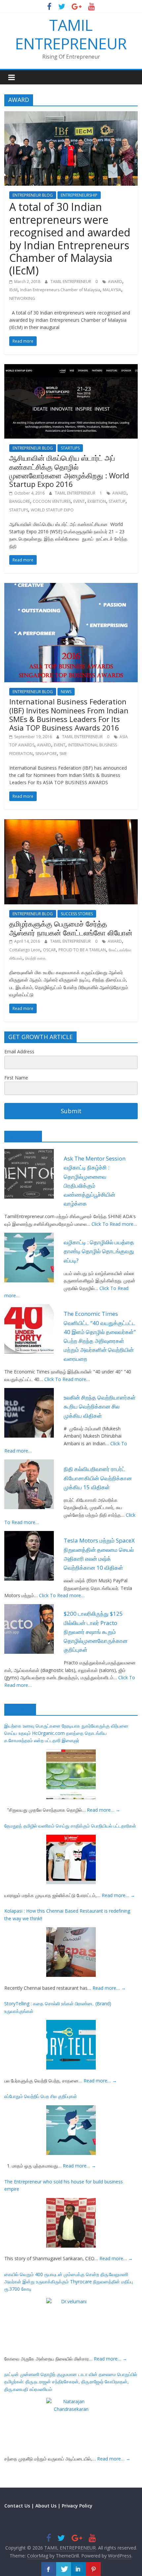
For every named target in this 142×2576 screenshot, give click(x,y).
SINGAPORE (46, 754)
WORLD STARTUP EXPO (52, 510)
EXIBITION (97, 501)
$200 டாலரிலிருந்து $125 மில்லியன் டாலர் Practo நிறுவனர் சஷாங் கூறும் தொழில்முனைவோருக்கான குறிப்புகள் (96, 1632)
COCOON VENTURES (52, 501)
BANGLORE (20, 501)
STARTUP (117, 501)
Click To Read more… (114, 1224)
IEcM (13, 290)
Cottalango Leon (25, 950)
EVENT (79, 501)
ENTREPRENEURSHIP (79, 195)
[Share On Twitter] (64, 2569)
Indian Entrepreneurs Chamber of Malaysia (60, 290)
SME (63, 754)
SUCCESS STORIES (77, 914)
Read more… (104, 1810)
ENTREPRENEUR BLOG (33, 195)
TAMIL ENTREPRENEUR (71, 34)
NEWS (66, 692)
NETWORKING (22, 298)
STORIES (20, 1709)
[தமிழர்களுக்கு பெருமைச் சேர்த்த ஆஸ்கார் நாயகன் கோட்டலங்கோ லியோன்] (71, 823)
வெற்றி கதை (35, 958)
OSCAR (49, 950)
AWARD (115, 282)
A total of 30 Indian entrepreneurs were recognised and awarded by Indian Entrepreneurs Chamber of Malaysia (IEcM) (70, 239)
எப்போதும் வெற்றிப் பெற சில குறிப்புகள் (41, 2096)
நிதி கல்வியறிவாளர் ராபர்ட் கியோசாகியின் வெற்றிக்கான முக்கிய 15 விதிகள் (98, 1478)
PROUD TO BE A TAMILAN (82, 950)
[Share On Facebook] (49, 2569)
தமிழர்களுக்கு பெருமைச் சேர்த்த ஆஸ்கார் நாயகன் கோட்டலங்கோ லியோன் (71, 928)
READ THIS (23, 1136)
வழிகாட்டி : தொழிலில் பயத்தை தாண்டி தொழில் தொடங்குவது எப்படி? (99, 1251)
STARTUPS (70, 448)
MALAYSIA (112, 290)
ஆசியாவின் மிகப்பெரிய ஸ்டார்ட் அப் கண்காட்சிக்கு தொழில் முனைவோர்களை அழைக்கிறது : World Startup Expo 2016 (69, 471)
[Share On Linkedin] (78, 2569)
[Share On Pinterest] (93, 2569)
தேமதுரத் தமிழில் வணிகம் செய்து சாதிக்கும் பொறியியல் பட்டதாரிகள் (70, 1826)
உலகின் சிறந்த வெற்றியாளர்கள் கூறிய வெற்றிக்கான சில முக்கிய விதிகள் (100, 1406)
